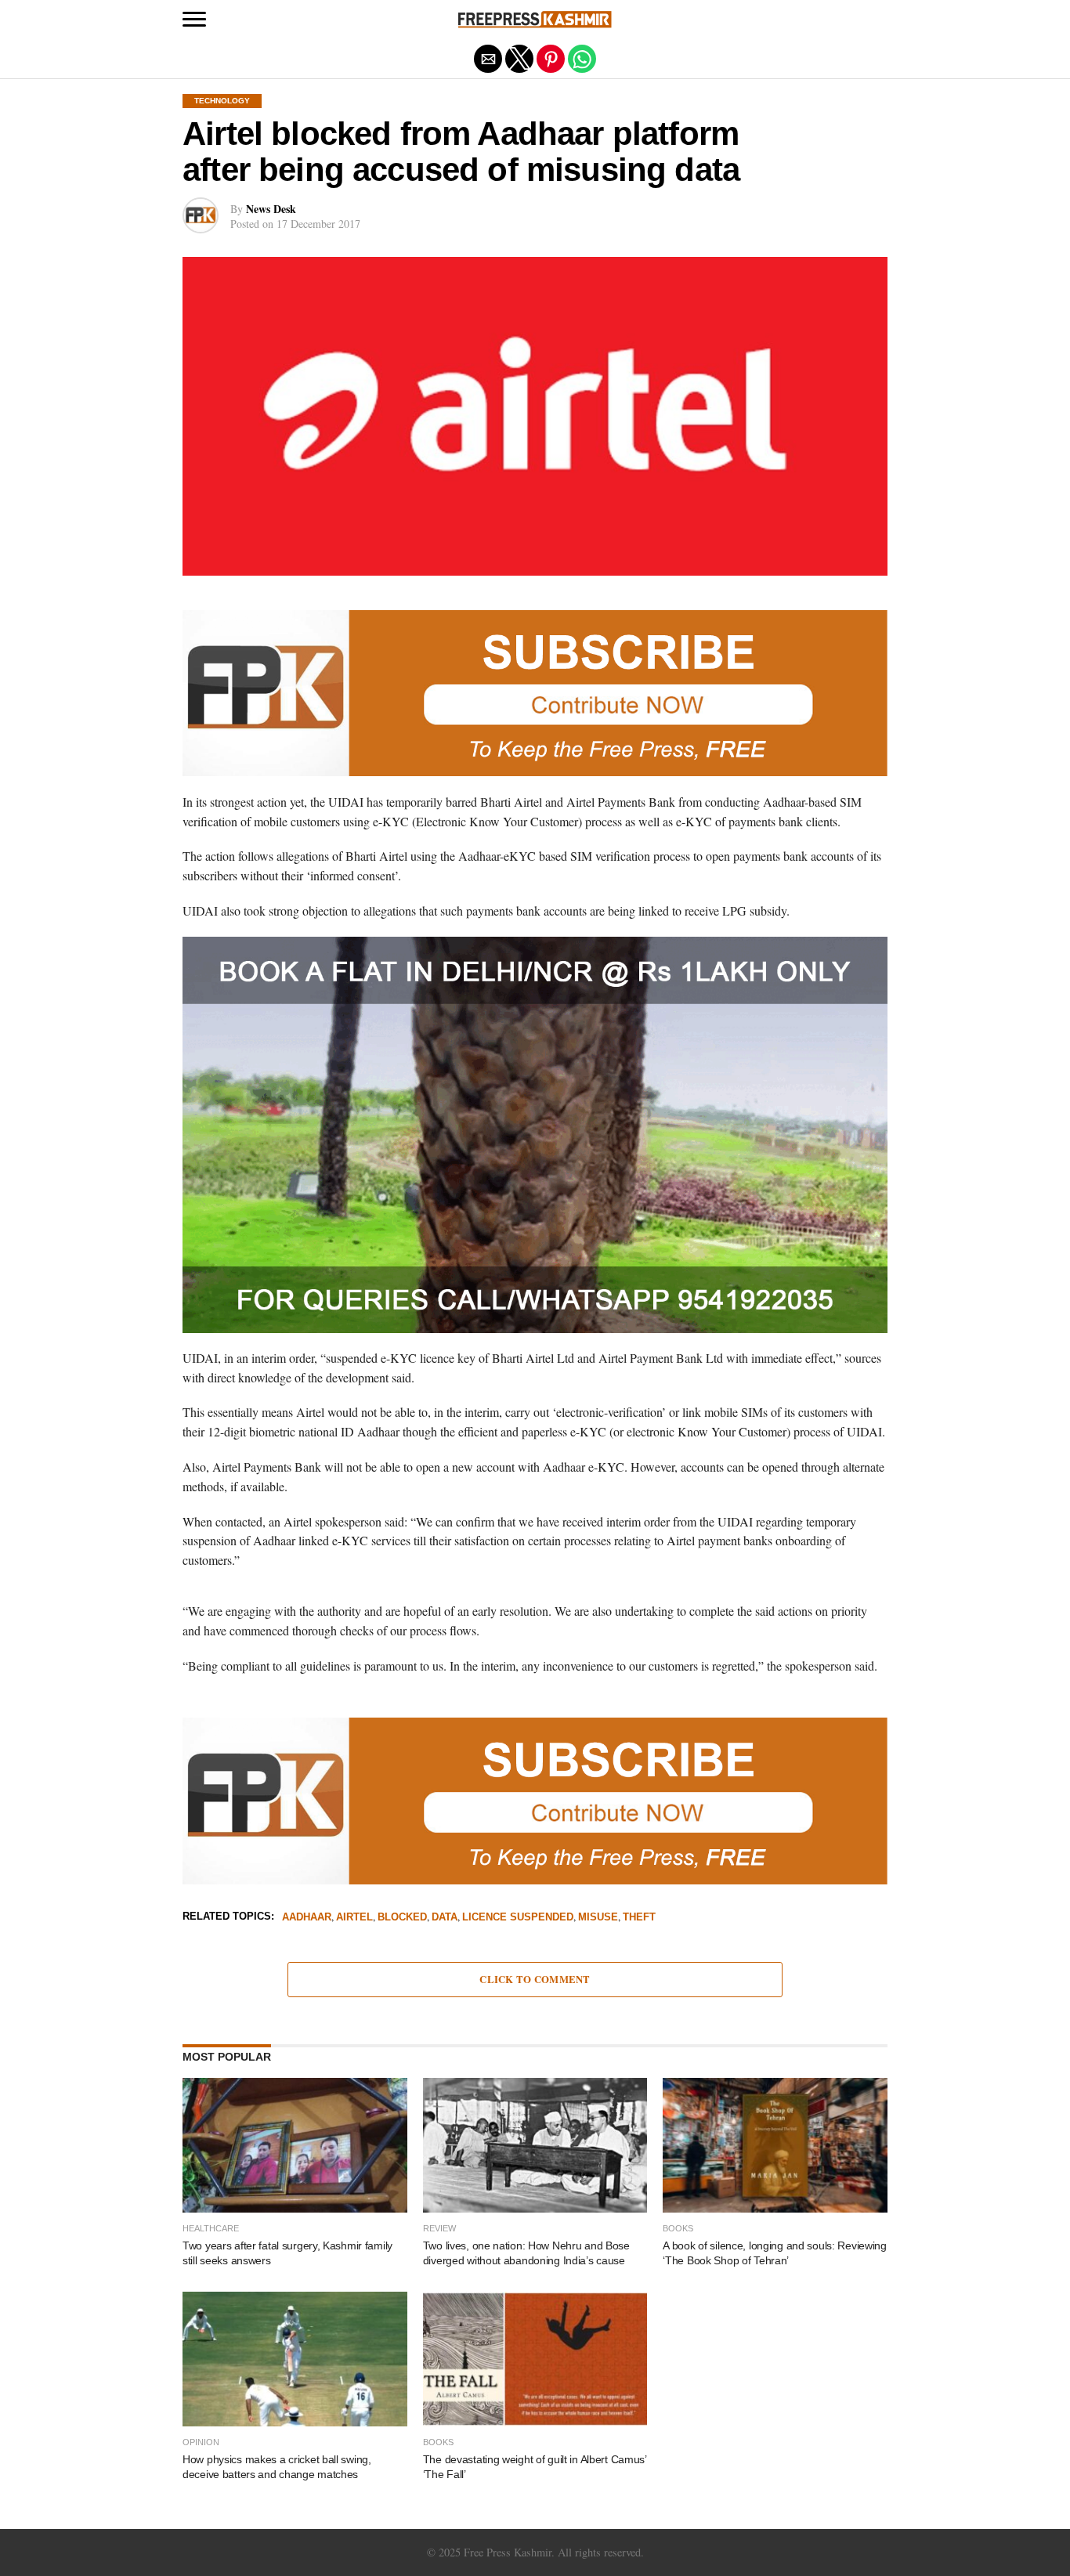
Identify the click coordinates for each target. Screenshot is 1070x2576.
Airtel (354, 1918)
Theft (639, 1918)
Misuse (598, 1918)
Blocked (402, 1918)
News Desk (271, 209)
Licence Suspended (518, 1918)
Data (445, 1918)
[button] (194, 20)
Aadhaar (307, 1918)
